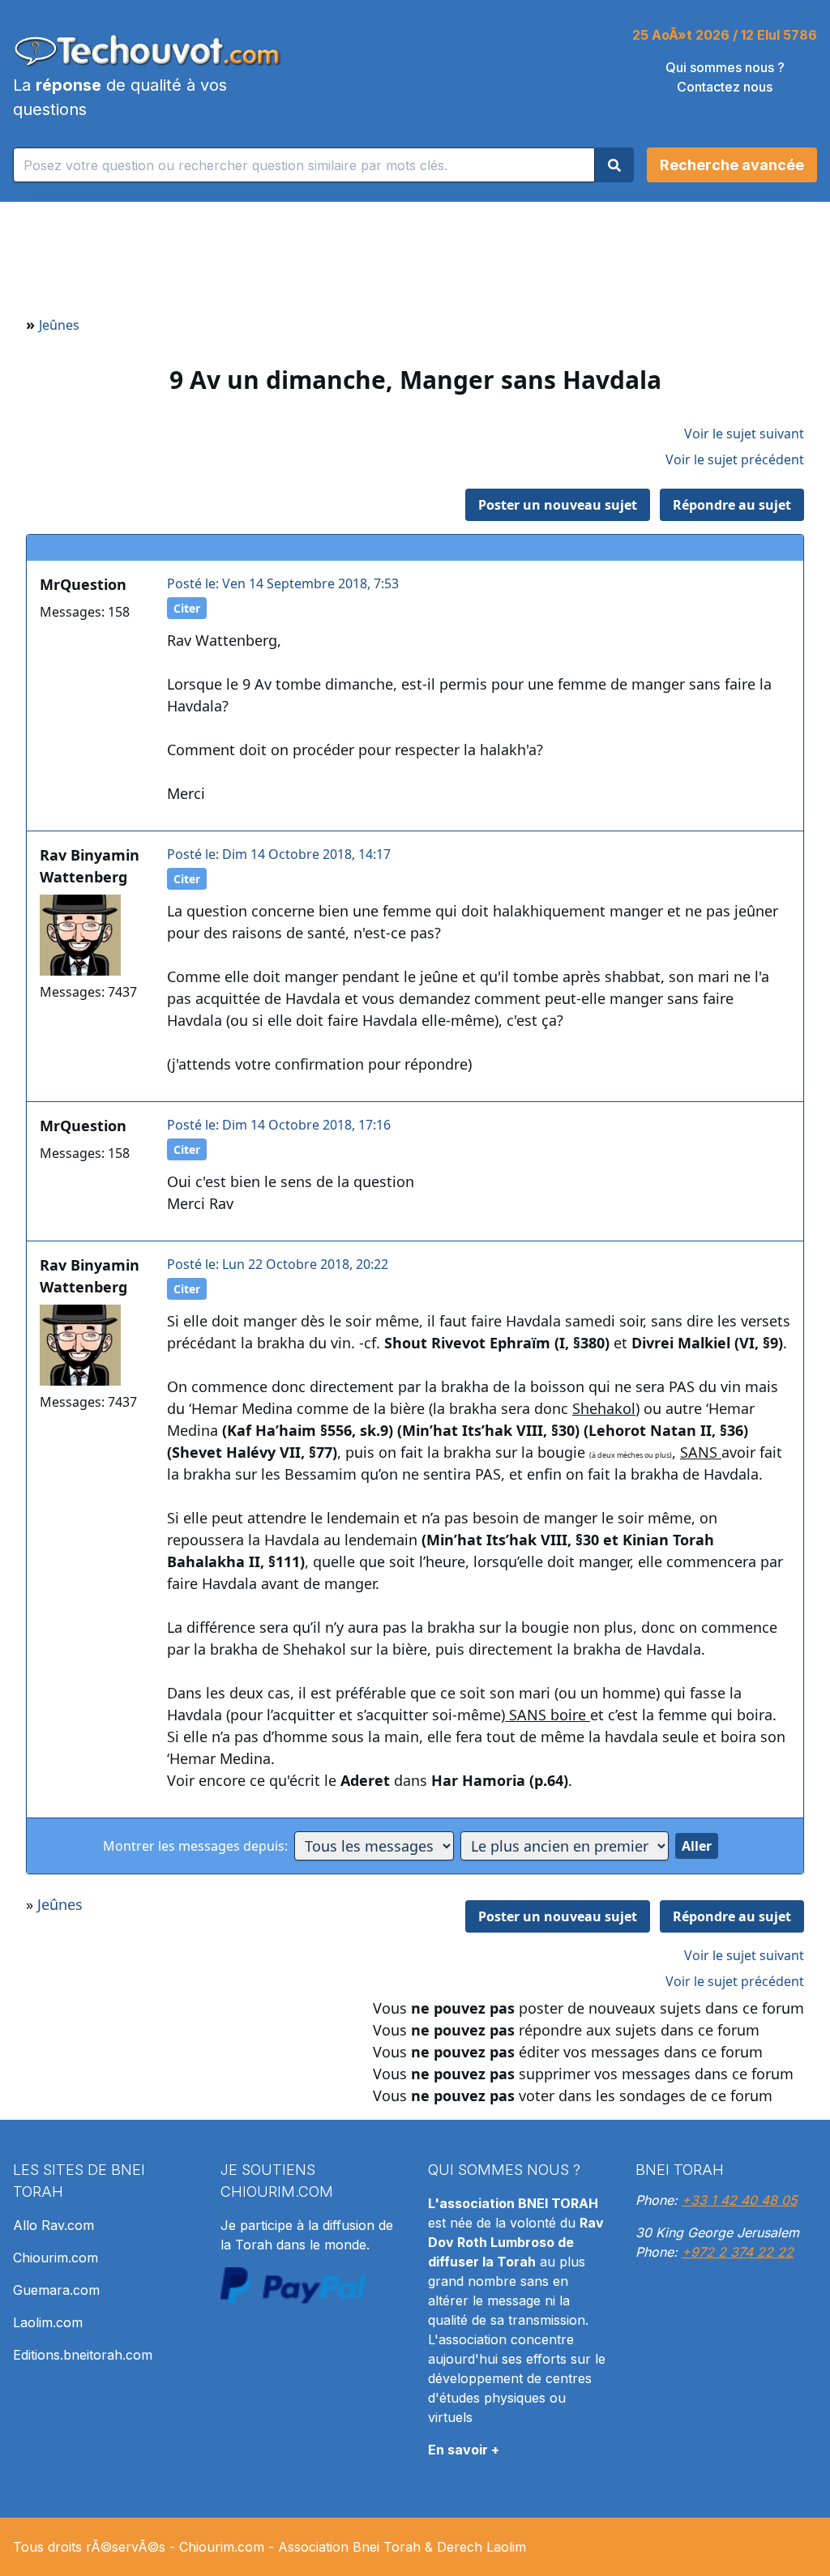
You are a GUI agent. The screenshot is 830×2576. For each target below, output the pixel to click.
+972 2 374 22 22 (738, 2252)
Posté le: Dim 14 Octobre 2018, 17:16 (279, 1125)
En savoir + (464, 2450)
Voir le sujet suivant (744, 434)
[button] (732, 165)
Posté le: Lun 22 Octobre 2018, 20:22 (278, 1264)
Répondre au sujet (732, 505)
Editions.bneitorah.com (83, 2355)
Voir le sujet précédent (735, 459)
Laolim (506, 2547)
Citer (187, 608)
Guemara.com (56, 2290)
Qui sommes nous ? (725, 67)
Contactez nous (725, 87)
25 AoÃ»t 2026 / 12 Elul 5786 (725, 35)
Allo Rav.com (53, 2225)
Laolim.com (48, 2322)
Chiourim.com (56, 2258)
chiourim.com (277, 2192)
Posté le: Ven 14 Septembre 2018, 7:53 (283, 583)
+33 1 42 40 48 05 (739, 2200)
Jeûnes (59, 325)
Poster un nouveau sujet (558, 505)
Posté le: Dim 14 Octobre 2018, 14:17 (279, 854)
